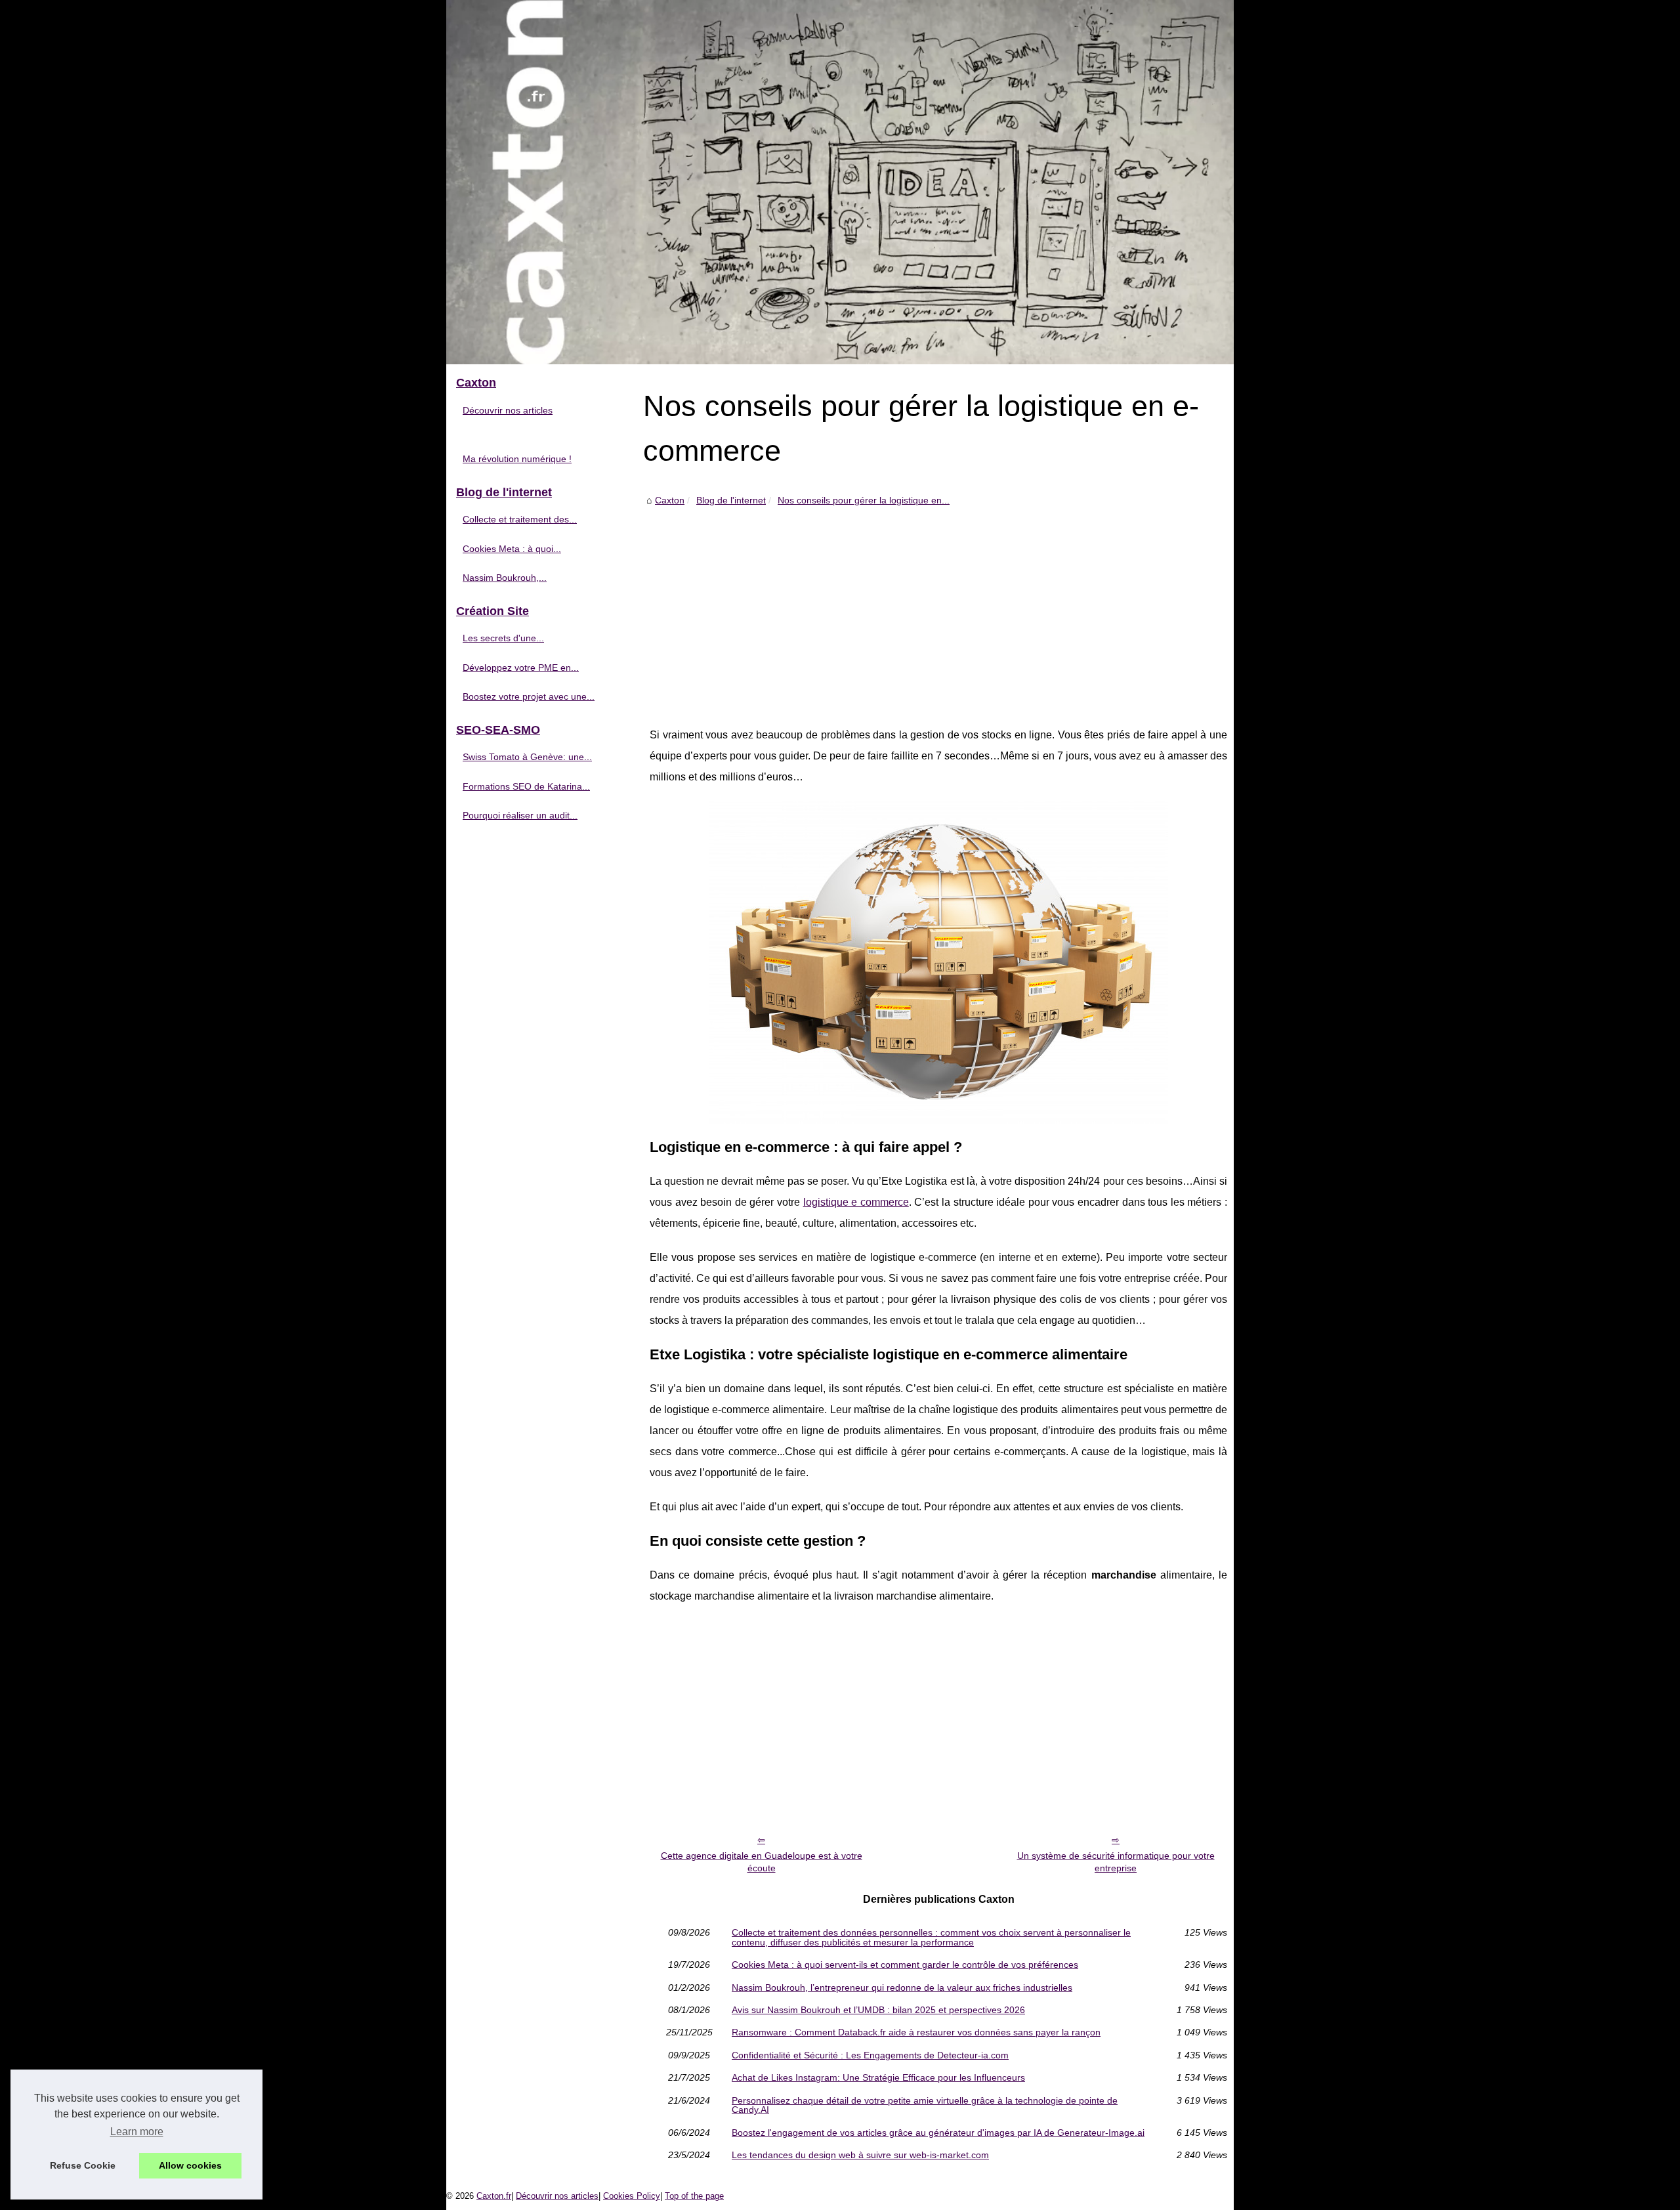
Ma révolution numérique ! (517, 459)
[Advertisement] (938, 606)
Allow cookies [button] (190, 2165)
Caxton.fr (494, 2196)
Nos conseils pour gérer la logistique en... (864, 500)
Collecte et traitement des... (520, 519)
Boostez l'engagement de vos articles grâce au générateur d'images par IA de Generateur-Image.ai (938, 2133)
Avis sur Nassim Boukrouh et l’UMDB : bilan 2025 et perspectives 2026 (878, 2010)
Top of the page (694, 2196)
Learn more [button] (137, 2132)
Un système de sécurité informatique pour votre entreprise (1116, 1862)
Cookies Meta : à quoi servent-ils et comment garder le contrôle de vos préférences (905, 1965)
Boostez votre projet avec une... (529, 696)
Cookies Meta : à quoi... (512, 549)
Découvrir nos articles (508, 410)
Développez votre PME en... (521, 668)
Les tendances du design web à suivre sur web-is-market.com (860, 2155)
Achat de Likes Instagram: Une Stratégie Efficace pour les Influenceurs (878, 2077)
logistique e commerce (856, 1202)
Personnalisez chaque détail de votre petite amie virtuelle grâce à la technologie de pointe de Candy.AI (925, 2105)
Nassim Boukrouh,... (505, 578)
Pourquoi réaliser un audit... (520, 815)
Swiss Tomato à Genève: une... (527, 757)
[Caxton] (840, 182)
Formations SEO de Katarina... (526, 786)
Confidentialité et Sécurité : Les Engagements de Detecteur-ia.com (870, 2055)
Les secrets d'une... (503, 638)
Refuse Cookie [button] (83, 2165)
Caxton (670, 500)
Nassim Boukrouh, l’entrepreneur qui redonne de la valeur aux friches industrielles (902, 1987)
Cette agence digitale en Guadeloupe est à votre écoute (762, 1862)
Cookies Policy (632, 2196)
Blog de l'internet (731, 500)
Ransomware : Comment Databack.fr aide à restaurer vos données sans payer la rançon (916, 2032)
